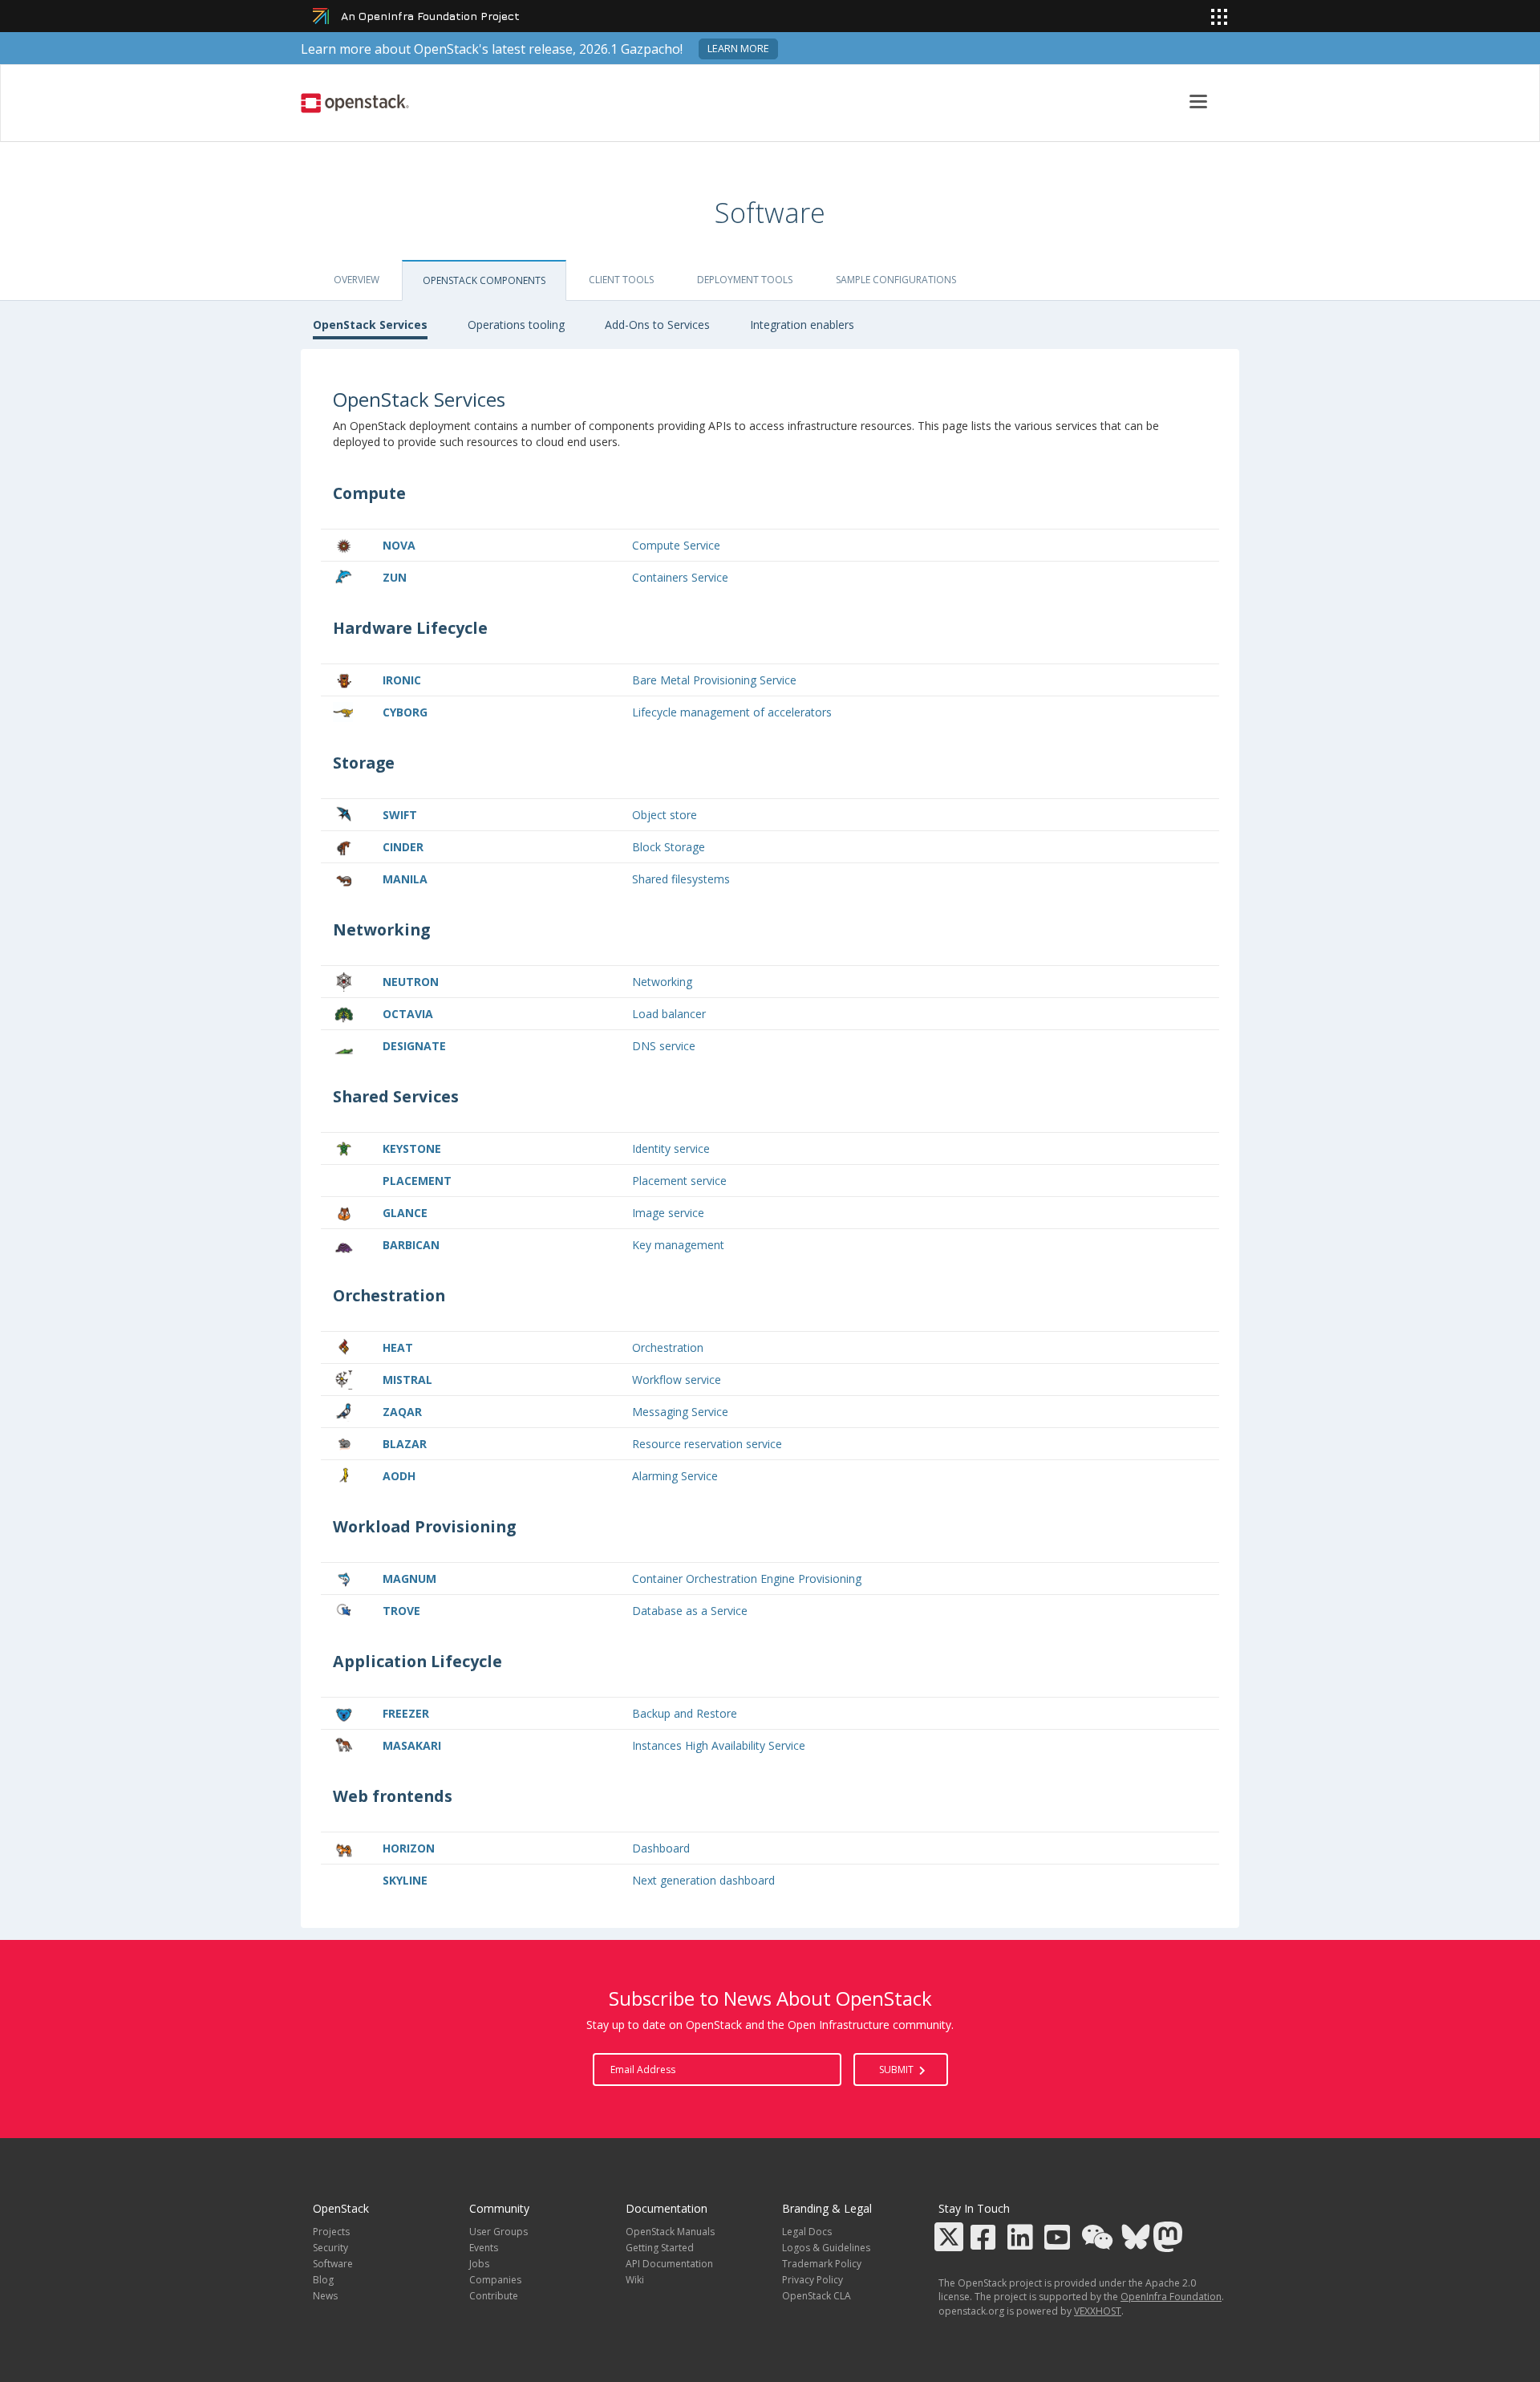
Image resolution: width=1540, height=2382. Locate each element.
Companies (495, 2280)
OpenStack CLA (817, 2296)
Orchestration (668, 1347)
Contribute (494, 2296)
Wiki (635, 2280)
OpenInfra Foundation (1171, 2297)
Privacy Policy (813, 2280)
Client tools (621, 280)
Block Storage (669, 847)
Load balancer (669, 1014)
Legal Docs (807, 2232)
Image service (668, 1213)
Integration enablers (802, 325)
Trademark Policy (822, 2264)
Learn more (738, 49)
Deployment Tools (745, 280)
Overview (357, 280)
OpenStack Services (370, 325)
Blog (323, 2280)
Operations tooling (516, 325)
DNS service (664, 1046)
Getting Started (660, 2248)
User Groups (498, 2232)
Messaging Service (680, 1412)
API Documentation (669, 2264)
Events (484, 2248)
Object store (665, 815)
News (325, 2296)
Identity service (671, 1148)
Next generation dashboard (703, 1880)
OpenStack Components (484, 280)
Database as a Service (690, 1611)
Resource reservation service (707, 1444)
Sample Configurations (896, 280)
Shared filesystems (681, 879)
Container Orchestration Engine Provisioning (747, 1579)
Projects (331, 2232)
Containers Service (680, 577)
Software (333, 2264)
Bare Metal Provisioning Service (714, 680)
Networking (662, 982)
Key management (678, 1245)
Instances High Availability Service (719, 1745)
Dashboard (661, 1848)
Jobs (479, 2264)
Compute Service (676, 545)
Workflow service (677, 1380)
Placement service (679, 1181)
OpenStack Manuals (670, 2232)
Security (330, 2248)
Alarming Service (675, 1476)
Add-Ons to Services (657, 325)
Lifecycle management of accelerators (732, 712)
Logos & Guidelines (826, 2248)
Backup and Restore (685, 1713)
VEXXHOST (1098, 2311)
